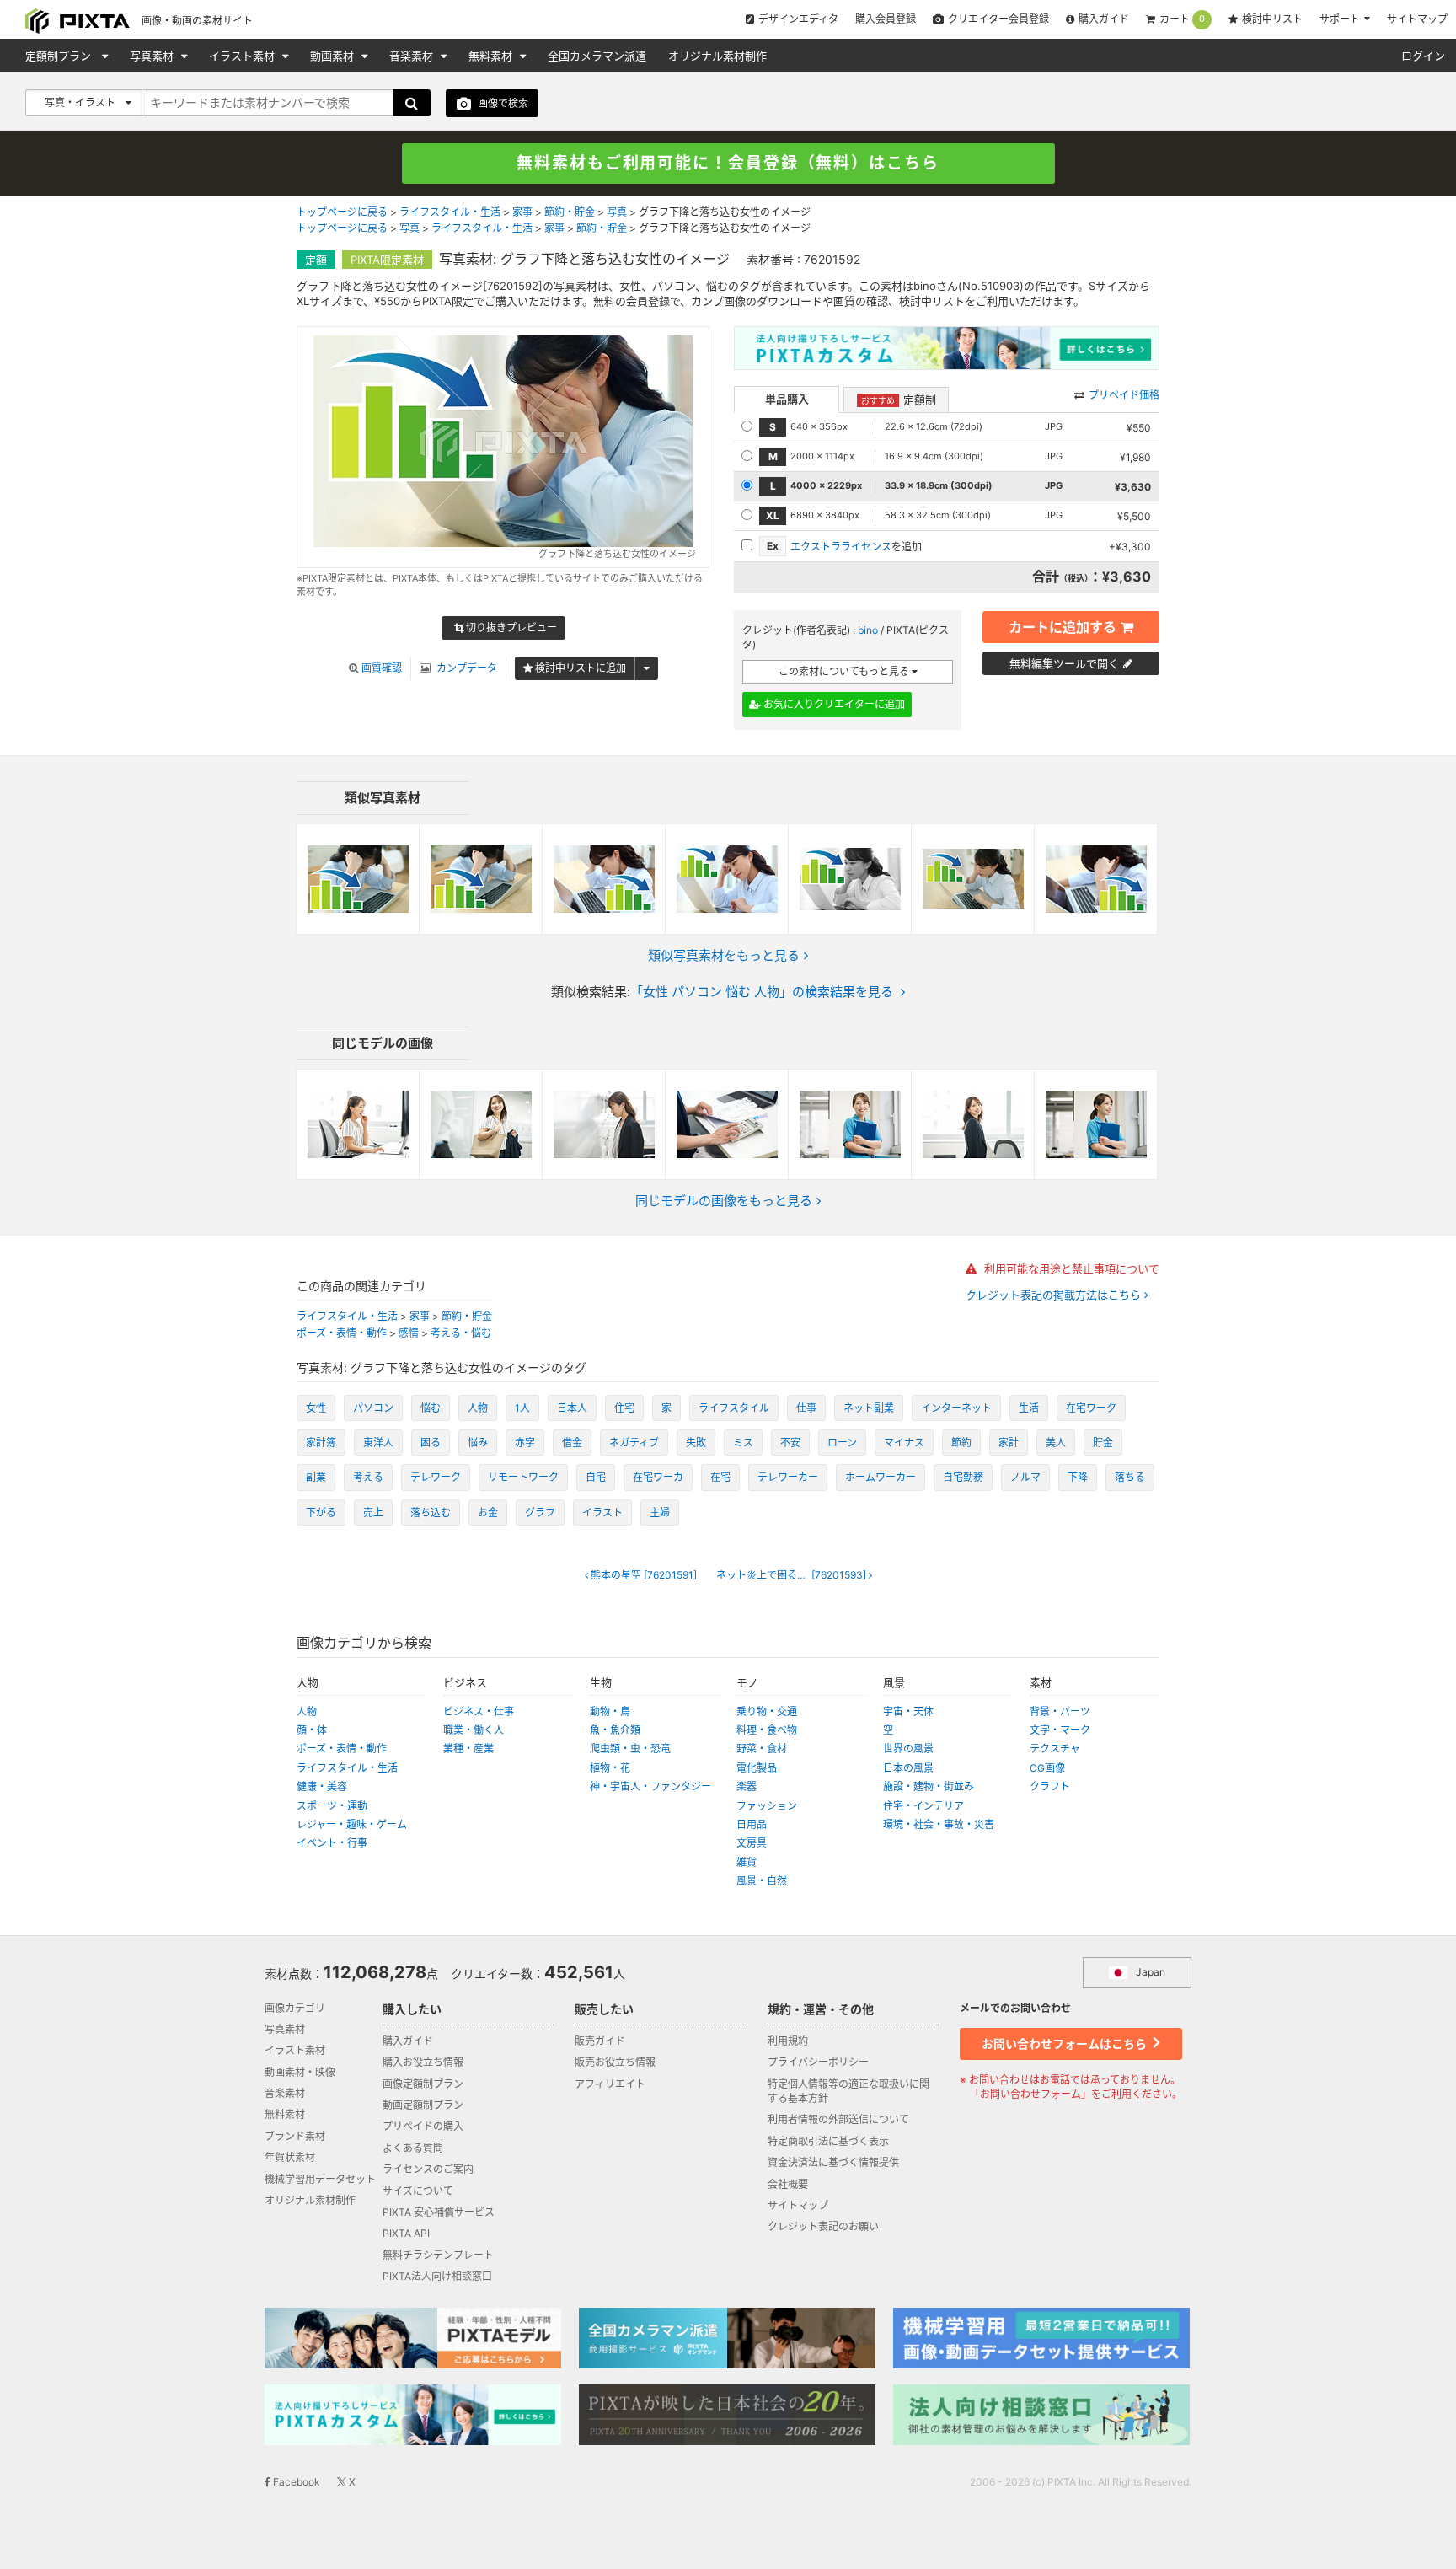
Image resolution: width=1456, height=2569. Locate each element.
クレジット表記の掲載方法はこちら (1055, 1295)
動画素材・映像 (300, 2072)
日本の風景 (908, 1768)
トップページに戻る (342, 212)
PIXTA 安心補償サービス (439, 2212)
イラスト (602, 1512)
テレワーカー (788, 1477)
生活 (1029, 1408)
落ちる (1130, 1477)
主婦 (660, 1512)
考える (368, 1477)
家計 (1009, 1443)
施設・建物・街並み (929, 1786)
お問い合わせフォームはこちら (1065, 2043)
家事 (522, 212)
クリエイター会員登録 (998, 19)
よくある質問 (413, 2148)
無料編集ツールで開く (1064, 663)
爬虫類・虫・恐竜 (630, 1748)
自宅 (596, 1477)
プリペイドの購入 (423, 2126)
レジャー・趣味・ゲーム (352, 1824)
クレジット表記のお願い (823, 2226)
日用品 (752, 1824)
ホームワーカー (881, 1477)
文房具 (752, 1843)
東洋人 (378, 1443)
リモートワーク (523, 1477)
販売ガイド (600, 2041)
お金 (488, 1512)
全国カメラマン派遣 (597, 56)
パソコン (373, 1408)
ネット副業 (869, 1408)
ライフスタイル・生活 (450, 212)
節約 (961, 1443)
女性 (316, 1408)
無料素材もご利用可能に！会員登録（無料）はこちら (728, 163)
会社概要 (788, 2184)
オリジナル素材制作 (717, 56)
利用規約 (788, 2041)
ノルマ (1025, 1477)
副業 (316, 1477)
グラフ (540, 1512)
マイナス (904, 1443)
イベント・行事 (332, 1843)
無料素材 (492, 56)
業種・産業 (468, 1748)
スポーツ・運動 (332, 1806)
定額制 (899, 400)
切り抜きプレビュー (510, 628)
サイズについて (418, 2191)
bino (868, 630)
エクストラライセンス (841, 547)
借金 (572, 1443)
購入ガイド (1104, 19)
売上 (373, 1512)
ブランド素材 (295, 2136)
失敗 (696, 1443)
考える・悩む (461, 1333)
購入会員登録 (886, 19)
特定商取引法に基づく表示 (828, 2141)
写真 (617, 212)
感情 (409, 1333)
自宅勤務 (963, 1477)
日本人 (572, 1408)
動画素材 (334, 56)
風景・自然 (762, 1881)
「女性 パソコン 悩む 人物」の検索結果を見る (762, 992)
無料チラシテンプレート (438, 2255)
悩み (478, 1443)
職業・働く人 (474, 1730)
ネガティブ (634, 1443)
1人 (522, 1408)
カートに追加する (1063, 627)
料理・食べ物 (767, 1730)
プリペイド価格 (1124, 395)
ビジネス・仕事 (479, 1711)
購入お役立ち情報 (423, 2062)
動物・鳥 (610, 1711)
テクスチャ (1055, 1748)
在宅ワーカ (658, 1477)
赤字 (525, 1443)
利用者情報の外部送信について (838, 2119)
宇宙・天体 (908, 1711)
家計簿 (321, 1443)
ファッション (767, 1806)
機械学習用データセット (320, 2179)
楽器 (747, 1786)
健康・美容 (322, 1786)
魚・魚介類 (615, 1730)
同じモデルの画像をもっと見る (724, 1201)
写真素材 (153, 56)
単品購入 (787, 399)
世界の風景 (908, 1748)
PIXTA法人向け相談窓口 (437, 2276)
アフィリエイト (610, 2084)
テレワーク (436, 1477)
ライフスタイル (734, 1408)
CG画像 (1047, 1768)
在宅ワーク (1091, 1408)
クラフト (1050, 1786)
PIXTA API (406, 2233)
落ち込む (431, 1512)
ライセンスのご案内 (428, 2169)
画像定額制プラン (423, 2084)
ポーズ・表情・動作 (342, 1333)
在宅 (720, 1477)
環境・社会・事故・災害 (939, 1824)
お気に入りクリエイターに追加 (833, 704)
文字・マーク (1060, 1730)
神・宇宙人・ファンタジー (650, 1786)
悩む (431, 1408)
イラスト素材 (244, 56)
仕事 (806, 1408)
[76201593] (792, 1575)
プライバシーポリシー (818, 2062)
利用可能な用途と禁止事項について (1070, 1268)
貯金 (1103, 1443)
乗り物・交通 (767, 1711)
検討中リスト (1272, 19)
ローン (842, 1443)
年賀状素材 (290, 2157)
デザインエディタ (798, 19)
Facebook (295, 2482)
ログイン (1423, 56)
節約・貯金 (570, 212)
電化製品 (757, 1768)
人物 (478, 1408)
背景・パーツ (1060, 1711)
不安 (790, 1443)
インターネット (956, 1408)
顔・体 (312, 1730)
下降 (1078, 1477)
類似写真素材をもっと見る (724, 955)
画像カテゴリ (295, 2008)
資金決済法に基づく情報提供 (833, 2162)
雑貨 (747, 1862)
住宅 (624, 1408)
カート (1182, 19)
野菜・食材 (762, 1748)
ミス (743, 1443)
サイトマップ (1417, 19)
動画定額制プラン (423, 2105)
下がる (321, 1512)
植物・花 (610, 1768)
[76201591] (644, 1575)
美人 (1056, 1443)
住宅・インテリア (923, 1806)
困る (431, 1443)
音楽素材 (413, 56)
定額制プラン (60, 56)
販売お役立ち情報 (615, 2062)
